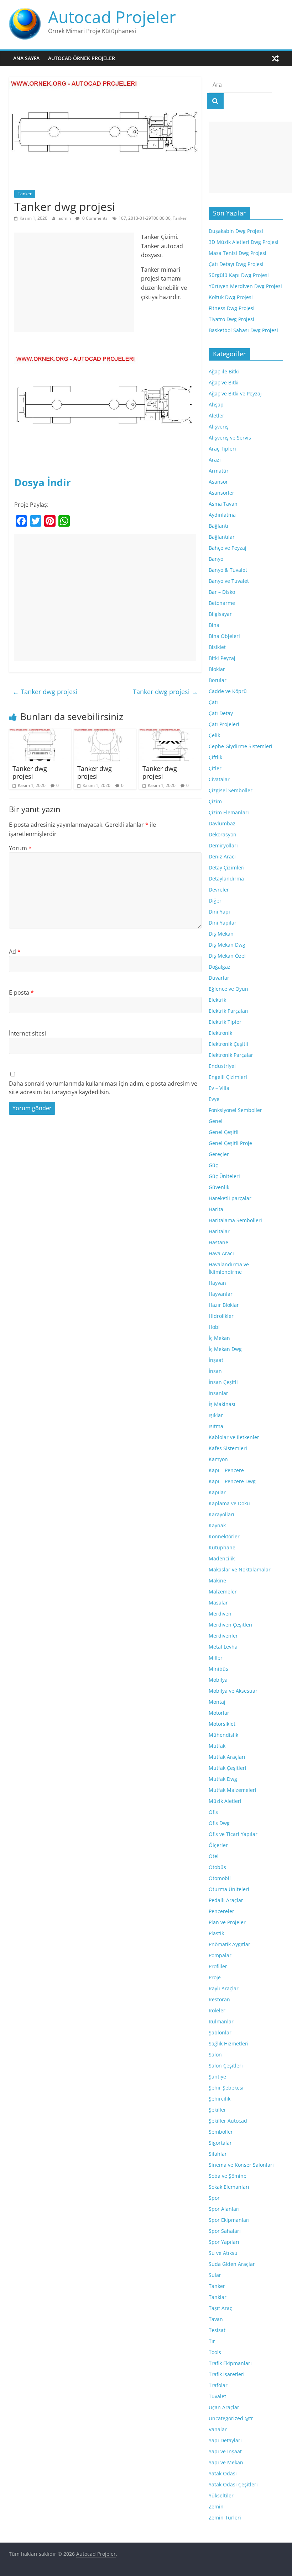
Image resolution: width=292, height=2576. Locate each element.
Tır (212, 2341)
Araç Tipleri (222, 449)
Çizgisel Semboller (231, 790)
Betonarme (222, 603)
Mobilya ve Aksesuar (233, 1691)
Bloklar (217, 669)
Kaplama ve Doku (229, 1503)
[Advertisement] (74, 282)
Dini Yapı (219, 912)
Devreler (219, 890)
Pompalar (220, 1955)
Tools (215, 2352)
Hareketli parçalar (230, 1198)
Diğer (215, 901)
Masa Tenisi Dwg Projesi (238, 253)
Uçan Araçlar (224, 2407)
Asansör (218, 482)
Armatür (219, 471)
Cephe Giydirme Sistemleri (241, 746)
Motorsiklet (222, 1724)
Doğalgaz (220, 967)
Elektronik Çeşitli (228, 1044)
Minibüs (218, 1669)
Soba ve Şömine (228, 2176)
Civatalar (219, 779)
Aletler (217, 416)
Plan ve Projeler (227, 1922)
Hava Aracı (221, 1253)
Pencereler (221, 1911)
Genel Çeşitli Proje (230, 1143)
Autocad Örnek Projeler (82, 58)
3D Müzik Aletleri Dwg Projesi (244, 242)
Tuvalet (217, 2396)
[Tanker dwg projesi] (40, 733)
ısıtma (216, 1426)
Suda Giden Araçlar (232, 2264)
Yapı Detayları (225, 2440)
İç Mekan (219, 1338)
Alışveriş (219, 427)
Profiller (218, 1966)
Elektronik (220, 1033)
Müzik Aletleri (225, 1801)
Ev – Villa (219, 1088)
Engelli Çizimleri (228, 1077)
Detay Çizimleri (227, 867)
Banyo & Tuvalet (228, 570)
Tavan (216, 2319)
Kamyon (218, 1459)
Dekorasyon (223, 834)
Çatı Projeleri (224, 724)
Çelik (214, 735)
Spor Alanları (224, 2209)
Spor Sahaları (225, 2231)
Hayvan (217, 1283)
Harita (216, 1209)
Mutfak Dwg (223, 1779)
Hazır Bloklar (224, 1305)
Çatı (213, 702)
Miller (216, 1658)
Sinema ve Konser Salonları (241, 2165)
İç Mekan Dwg (225, 1349)
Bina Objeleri (224, 636)
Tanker (25, 194)
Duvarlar (219, 978)
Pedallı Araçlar (226, 1900)
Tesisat (217, 2330)
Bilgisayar (220, 614)
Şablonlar (220, 2032)
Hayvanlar (221, 1294)
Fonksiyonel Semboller (235, 1110)
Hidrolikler (221, 1316)
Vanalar (218, 2429)
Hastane (218, 1242)
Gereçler (219, 1154)
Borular (218, 680)
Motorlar (219, 1713)
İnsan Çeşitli (223, 1382)
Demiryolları (223, 845)
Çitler (215, 768)
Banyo (216, 559)
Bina (214, 625)
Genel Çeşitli (224, 1132)
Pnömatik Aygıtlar (230, 1944)
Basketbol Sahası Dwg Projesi (243, 330)
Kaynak (217, 1525)
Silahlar (218, 2154)
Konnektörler (224, 1536)
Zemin (216, 2506)
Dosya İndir (43, 482)
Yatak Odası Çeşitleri (233, 2484)
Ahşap (216, 405)
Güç (213, 1165)
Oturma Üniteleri (229, 1889)
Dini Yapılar (223, 923)
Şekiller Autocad (228, 2121)
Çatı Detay (221, 713)
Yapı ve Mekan (226, 2462)
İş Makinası (222, 1404)
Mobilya (218, 1680)
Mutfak (217, 1746)
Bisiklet (217, 647)
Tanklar (218, 2297)
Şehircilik (220, 2099)
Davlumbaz (222, 823)
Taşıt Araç (220, 2308)
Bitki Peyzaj (222, 658)
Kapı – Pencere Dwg (232, 1481)
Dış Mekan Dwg (227, 945)
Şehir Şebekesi (226, 2088)
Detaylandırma (226, 879)
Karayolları (221, 1514)
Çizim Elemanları (229, 812)
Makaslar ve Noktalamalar (240, 1569)
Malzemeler (223, 1592)
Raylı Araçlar (224, 1988)
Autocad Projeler (112, 17)
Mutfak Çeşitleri (228, 1768)
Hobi (214, 1327)
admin (65, 218)
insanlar (218, 1393)
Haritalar (219, 1231)
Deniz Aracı (222, 856)
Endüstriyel (222, 1066)
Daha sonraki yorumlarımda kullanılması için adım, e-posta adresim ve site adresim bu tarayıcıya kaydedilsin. (103, 1088)
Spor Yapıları (224, 2242)
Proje (215, 1977)
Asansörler (221, 493)
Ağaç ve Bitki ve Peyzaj (235, 393)
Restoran (219, 1999)
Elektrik (217, 1000)
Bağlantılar (222, 537)
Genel (216, 1121)
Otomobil (220, 1878)
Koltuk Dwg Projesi (231, 297)
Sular (215, 2275)
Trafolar (218, 2385)
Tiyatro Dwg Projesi (231, 319)
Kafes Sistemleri (228, 1448)
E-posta (21, 992)
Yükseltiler (221, 2495)
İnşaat (216, 1360)
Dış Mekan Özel (227, 956)
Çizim (215, 801)
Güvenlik (219, 1187)
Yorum (20, 848)
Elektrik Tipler (225, 1022)
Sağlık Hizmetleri (229, 2043)
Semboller (221, 2132)
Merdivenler (223, 1636)
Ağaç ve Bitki (224, 382)
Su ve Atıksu (223, 2253)
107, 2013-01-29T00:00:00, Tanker (153, 218)
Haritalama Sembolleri (235, 1220)
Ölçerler (218, 1845)
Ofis (213, 1812)
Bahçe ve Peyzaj (228, 548)
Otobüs (217, 1867)
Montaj (217, 1702)
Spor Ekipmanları (229, 2220)
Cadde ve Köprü (228, 691)
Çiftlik (215, 757)
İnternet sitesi (27, 1033)
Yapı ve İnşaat (225, 2451)
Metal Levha (223, 1647)
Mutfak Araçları (227, 1757)
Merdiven (220, 1614)
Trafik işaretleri (227, 2374)
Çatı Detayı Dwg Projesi (236, 264)
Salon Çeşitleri (226, 2066)
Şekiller (217, 2110)
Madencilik (222, 1558)
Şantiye (217, 2077)
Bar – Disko (222, 592)
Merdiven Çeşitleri (231, 1625)
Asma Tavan (223, 504)
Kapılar (217, 1492)
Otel (214, 1856)
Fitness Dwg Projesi (232, 308)
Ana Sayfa (26, 58)
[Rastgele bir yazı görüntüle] (275, 58)
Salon (215, 2055)
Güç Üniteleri (224, 1176)
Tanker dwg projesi (45, 692)
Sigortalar (220, 2143)
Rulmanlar (221, 2021)
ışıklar (216, 1415)
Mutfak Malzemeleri (233, 1790)
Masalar (218, 1603)
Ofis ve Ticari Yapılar (233, 1834)
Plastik (216, 1933)
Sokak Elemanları (229, 2187)
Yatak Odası (223, 2473)
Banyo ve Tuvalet (229, 581)
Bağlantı (218, 526)
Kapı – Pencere (226, 1470)
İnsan (215, 1371)
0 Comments (94, 218)
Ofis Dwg (219, 1823)
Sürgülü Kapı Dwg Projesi (239, 275)
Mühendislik (223, 1735)
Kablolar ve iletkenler (234, 1437)
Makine (217, 1580)
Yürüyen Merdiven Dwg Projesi (245, 286)
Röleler (217, 2010)
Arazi (215, 460)
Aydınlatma (222, 515)
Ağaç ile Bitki (224, 371)
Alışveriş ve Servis (230, 438)
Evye (214, 1099)
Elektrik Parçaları (229, 1011)
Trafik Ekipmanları (230, 2363)
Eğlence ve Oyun (228, 989)
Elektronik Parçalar (231, 1055)
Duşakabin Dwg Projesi (236, 231)
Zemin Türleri (225, 2518)
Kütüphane (222, 1547)
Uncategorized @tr (231, 2418)
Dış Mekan (221, 934)
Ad (15, 952)
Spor (214, 2198)
